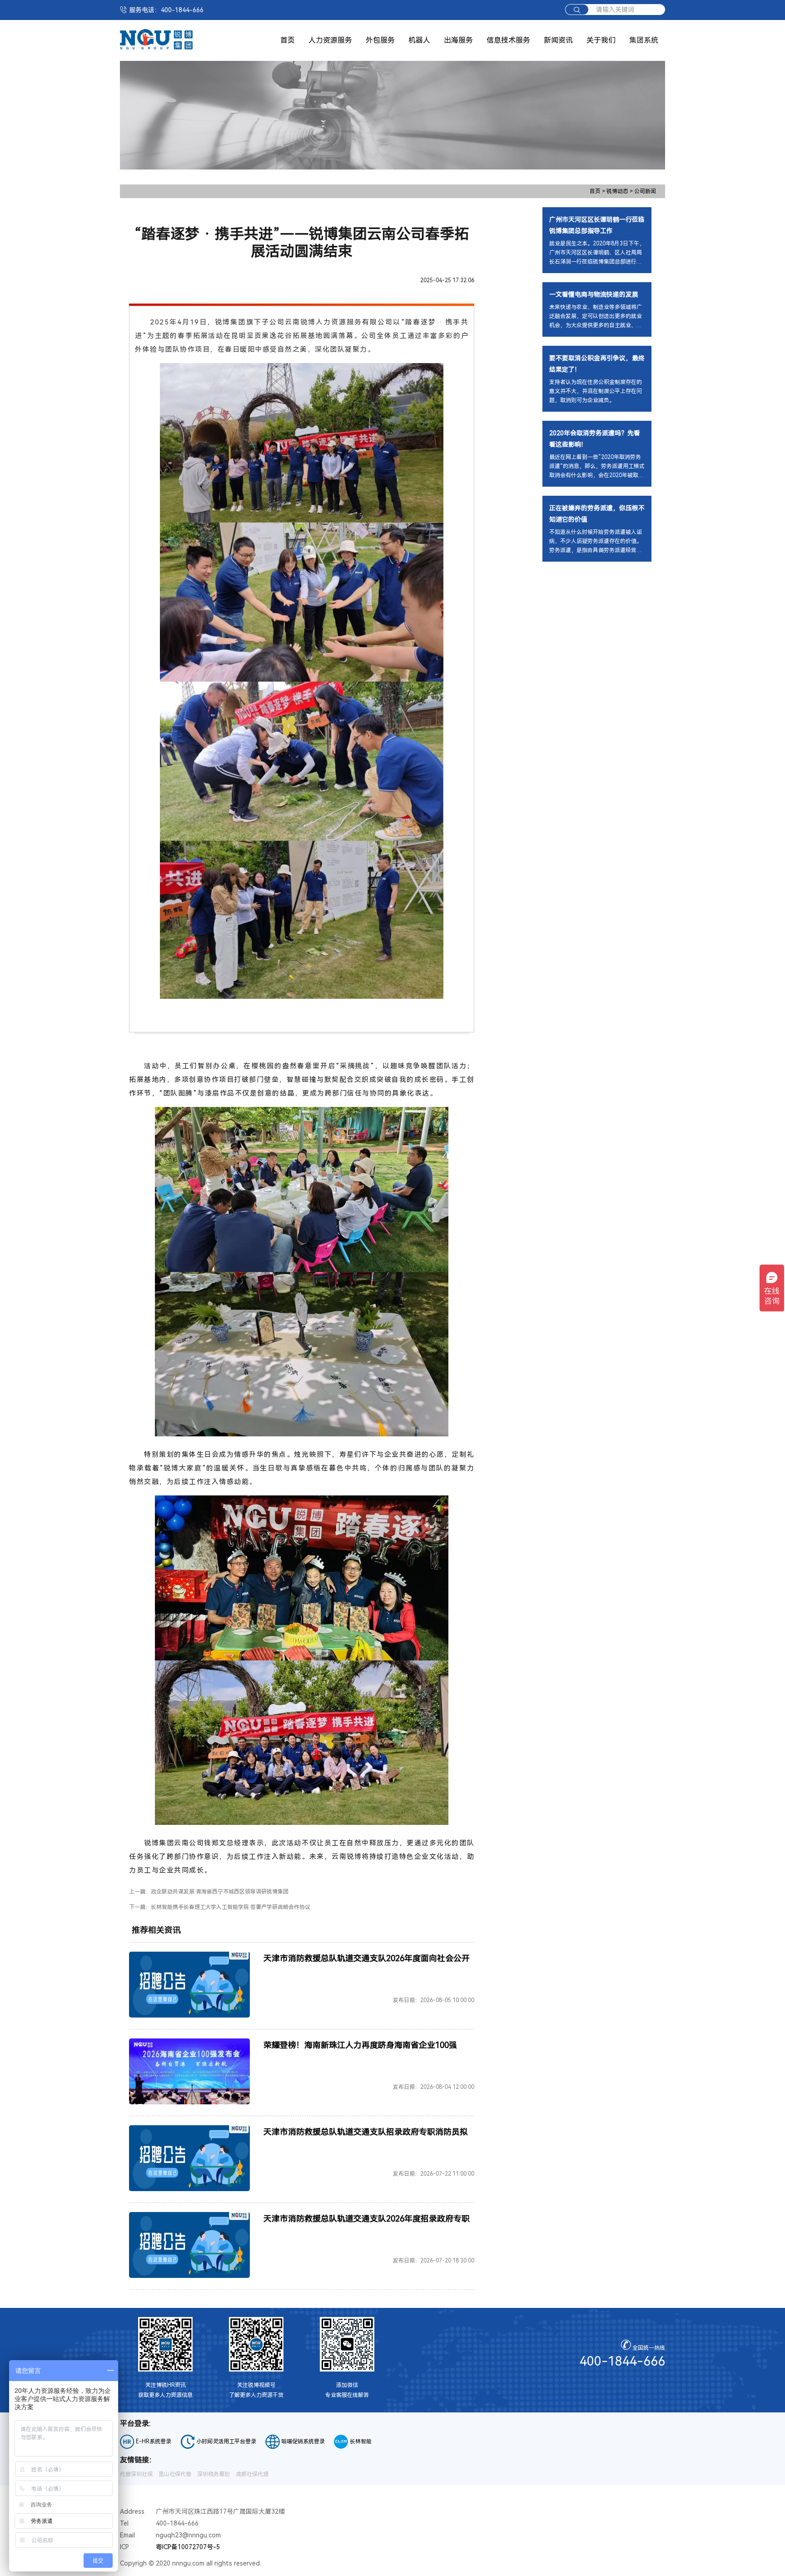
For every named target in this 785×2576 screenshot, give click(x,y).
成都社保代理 (252, 2474)
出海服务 (458, 40)
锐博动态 (620, 191)
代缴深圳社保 (136, 2474)
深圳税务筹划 (214, 2474)
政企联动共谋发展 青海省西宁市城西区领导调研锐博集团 (220, 1892)
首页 (288, 40)
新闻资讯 (558, 40)
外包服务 (380, 40)
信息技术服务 (508, 40)
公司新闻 (645, 191)
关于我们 (601, 40)
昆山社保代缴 (175, 2474)
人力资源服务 (330, 40)
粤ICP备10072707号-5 (188, 2547)
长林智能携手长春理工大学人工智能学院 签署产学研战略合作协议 (231, 1907)
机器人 (419, 40)
